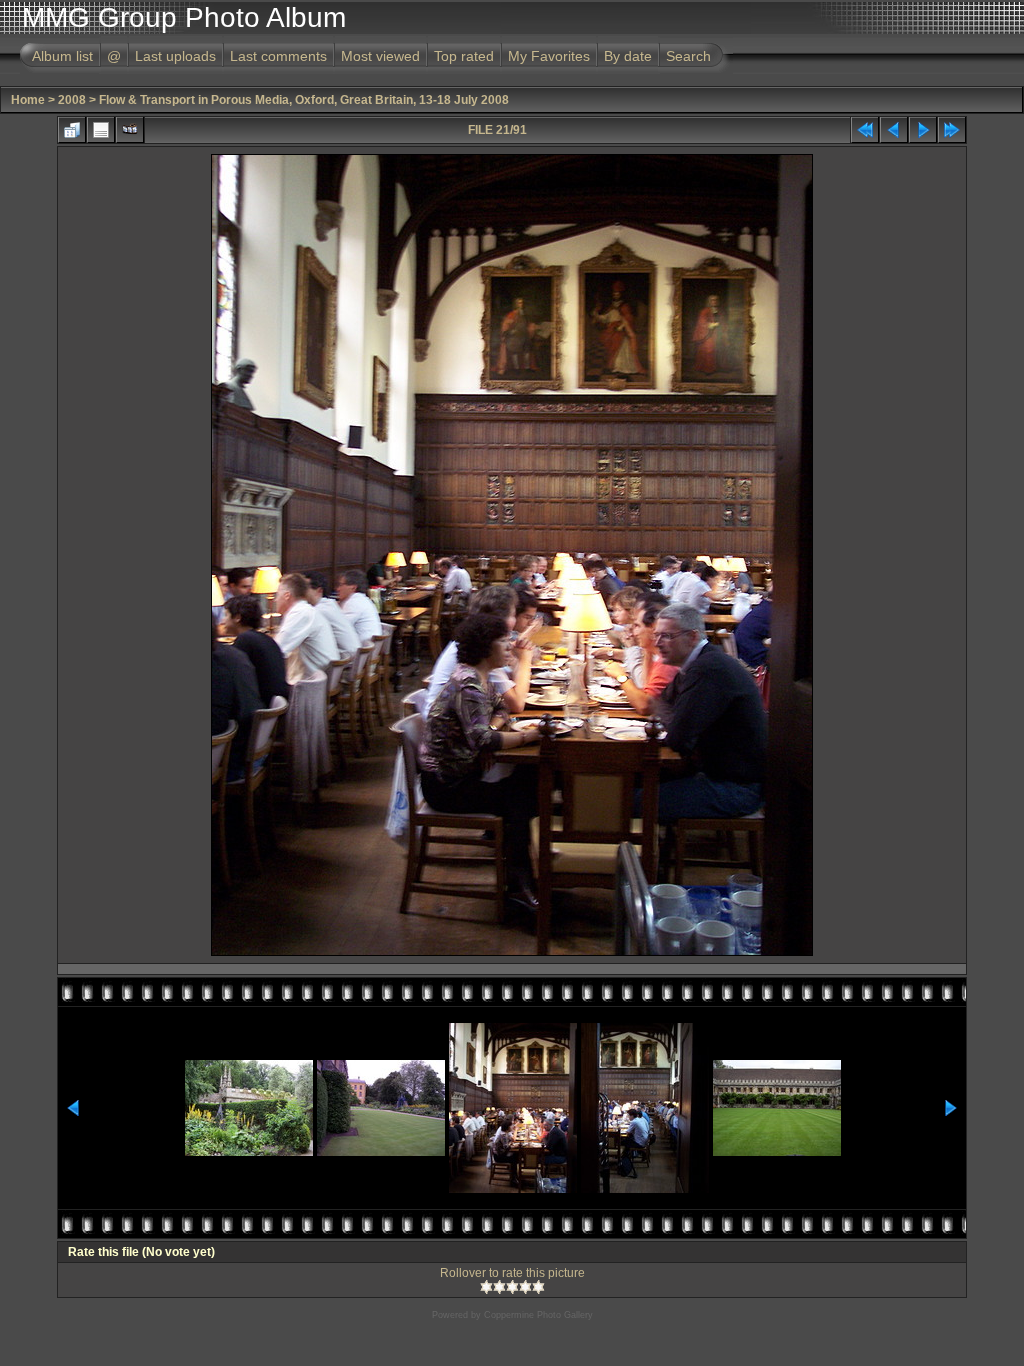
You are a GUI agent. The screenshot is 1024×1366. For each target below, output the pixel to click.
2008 (72, 100)
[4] (525, 1287)
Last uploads (175, 56)
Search (688, 56)
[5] (538, 1287)
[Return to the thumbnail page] (72, 130)
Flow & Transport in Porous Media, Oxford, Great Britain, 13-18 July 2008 (304, 100)
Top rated (464, 56)
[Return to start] (865, 130)
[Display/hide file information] (101, 130)
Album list (62, 56)
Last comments (278, 56)
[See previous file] (894, 130)
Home (28, 100)
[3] (512, 1287)
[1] (486, 1287)
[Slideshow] (130, 130)
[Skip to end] (952, 130)
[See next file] (923, 130)
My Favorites (549, 56)
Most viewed (380, 56)
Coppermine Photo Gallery (538, 1315)
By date (628, 56)
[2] (499, 1287)
